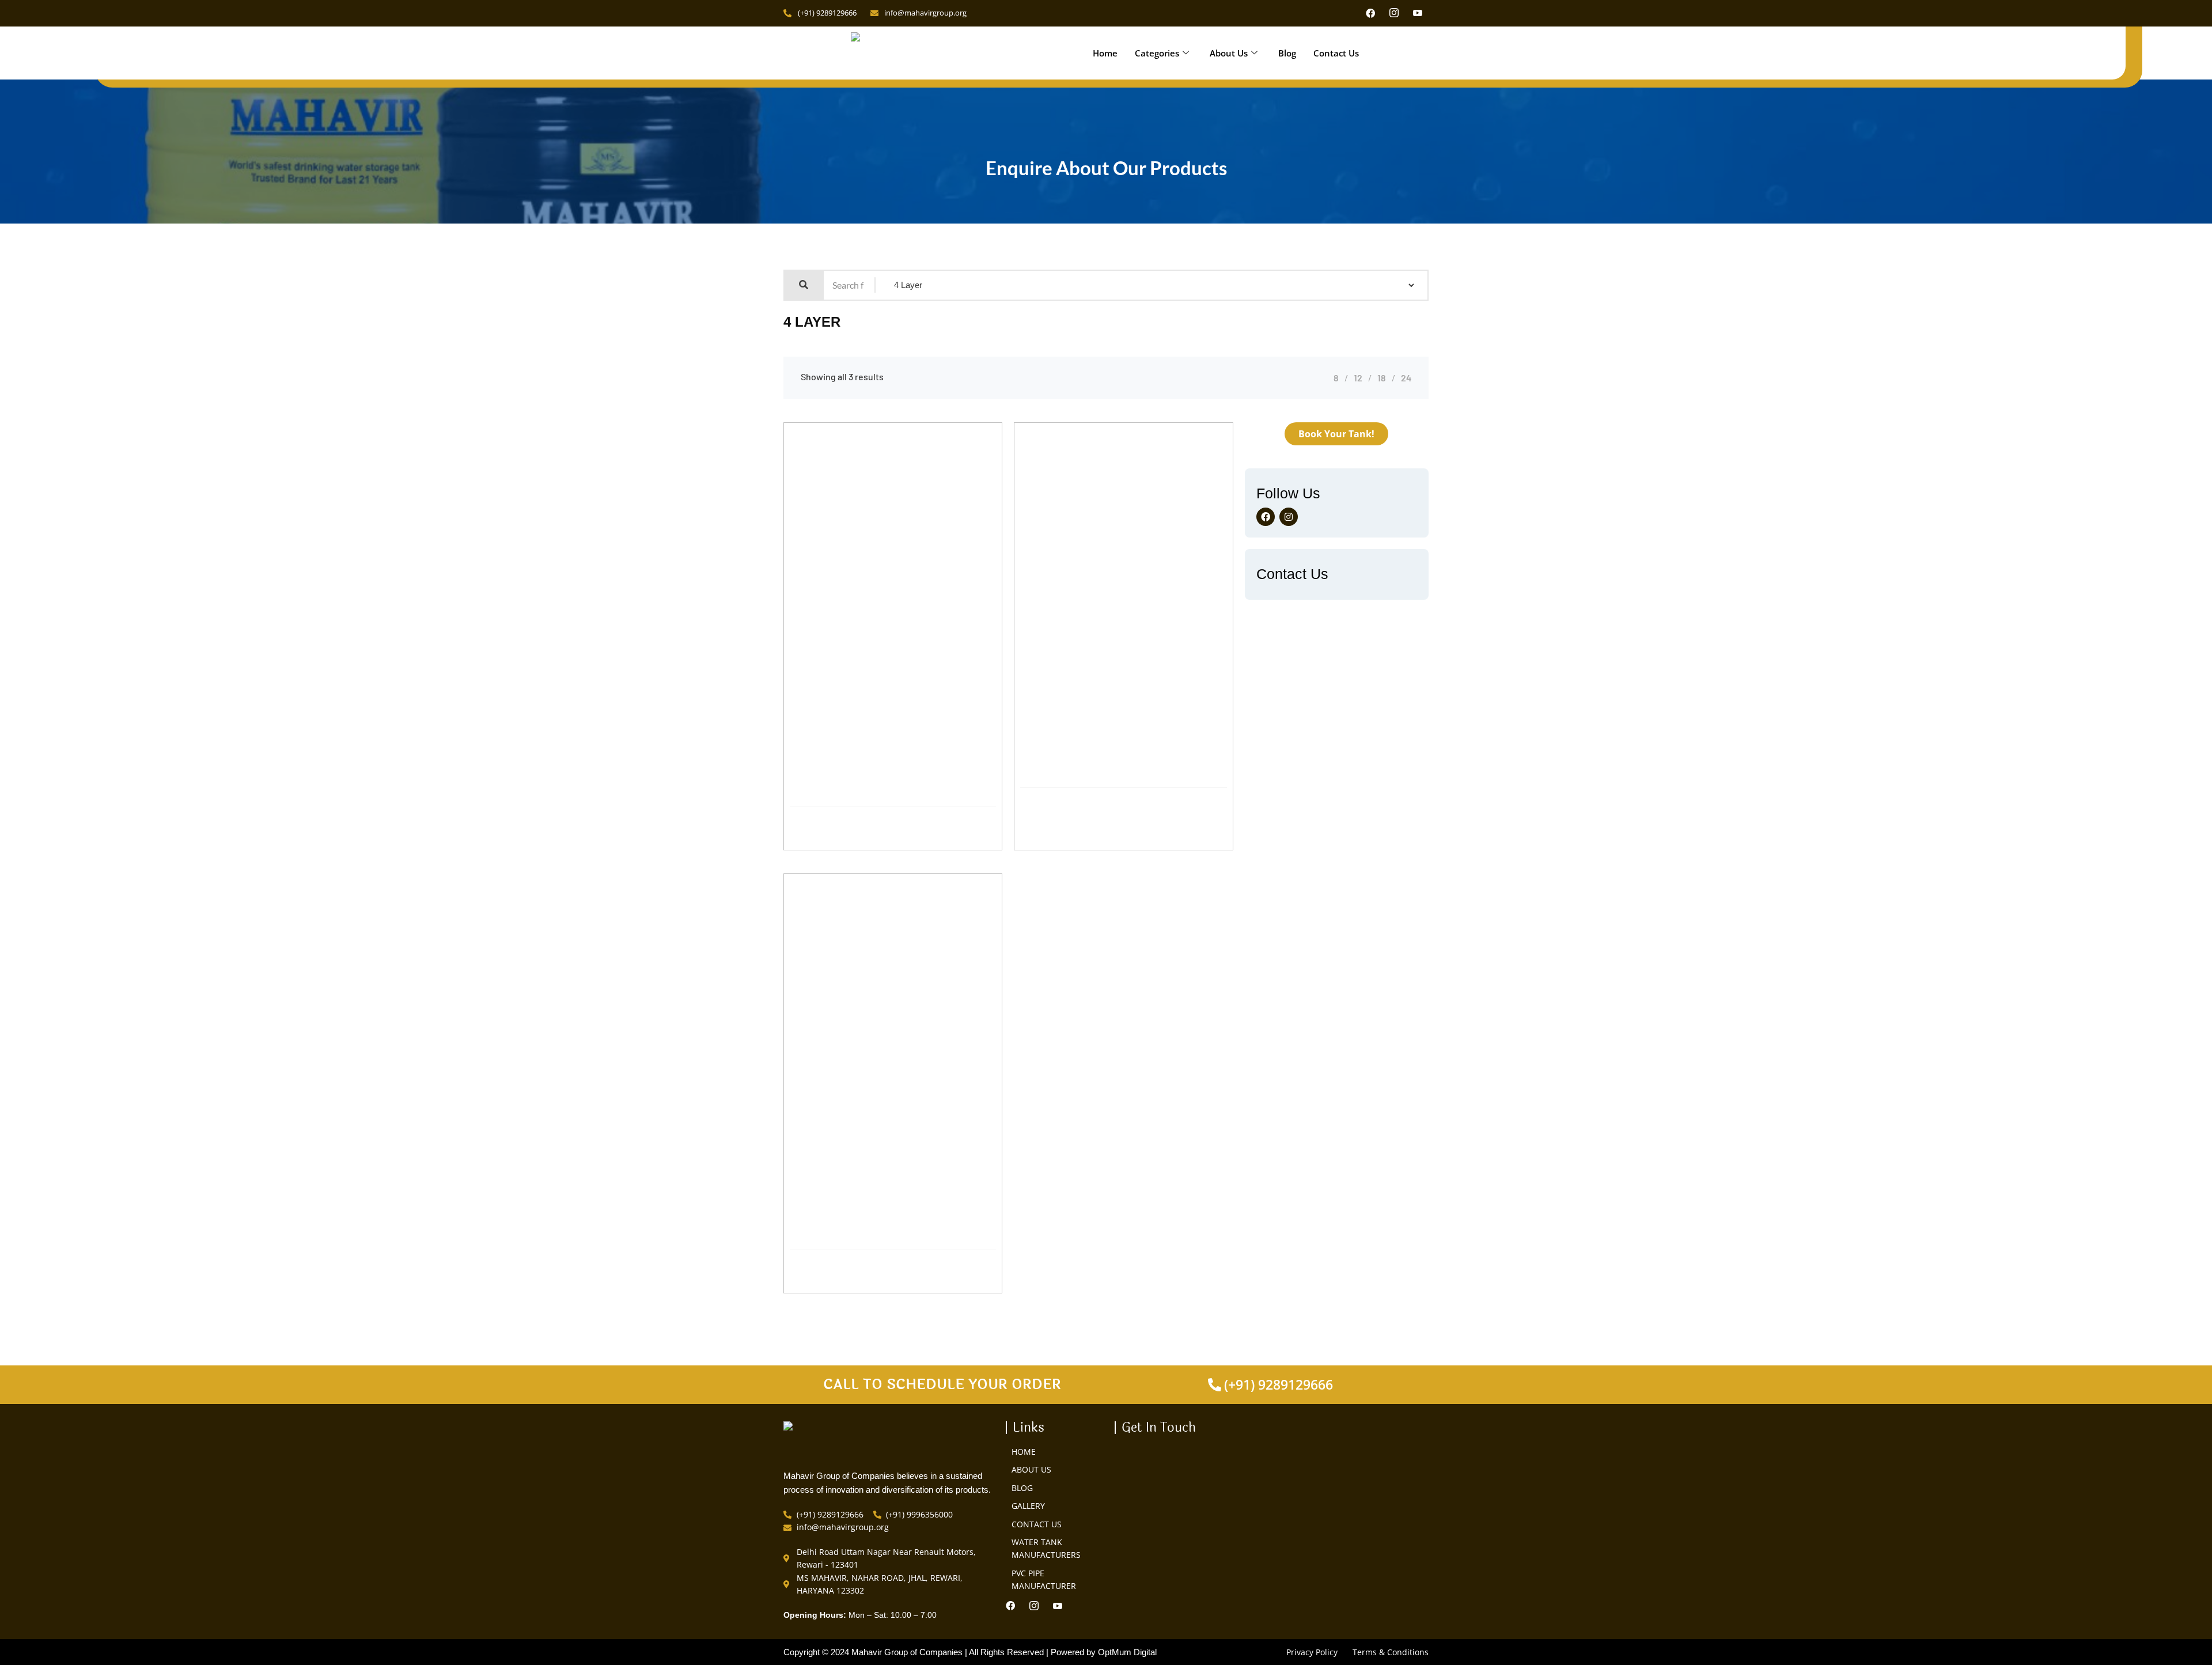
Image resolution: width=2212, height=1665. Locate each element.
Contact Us (1336, 53)
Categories (1157, 53)
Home (1105, 53)
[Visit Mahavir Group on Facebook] (1373, 13)
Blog (1287, 53)
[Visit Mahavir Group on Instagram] (1397, 13)
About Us (1229, 53)
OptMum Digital (1127, 1652)
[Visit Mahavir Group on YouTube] (1421, 13)
